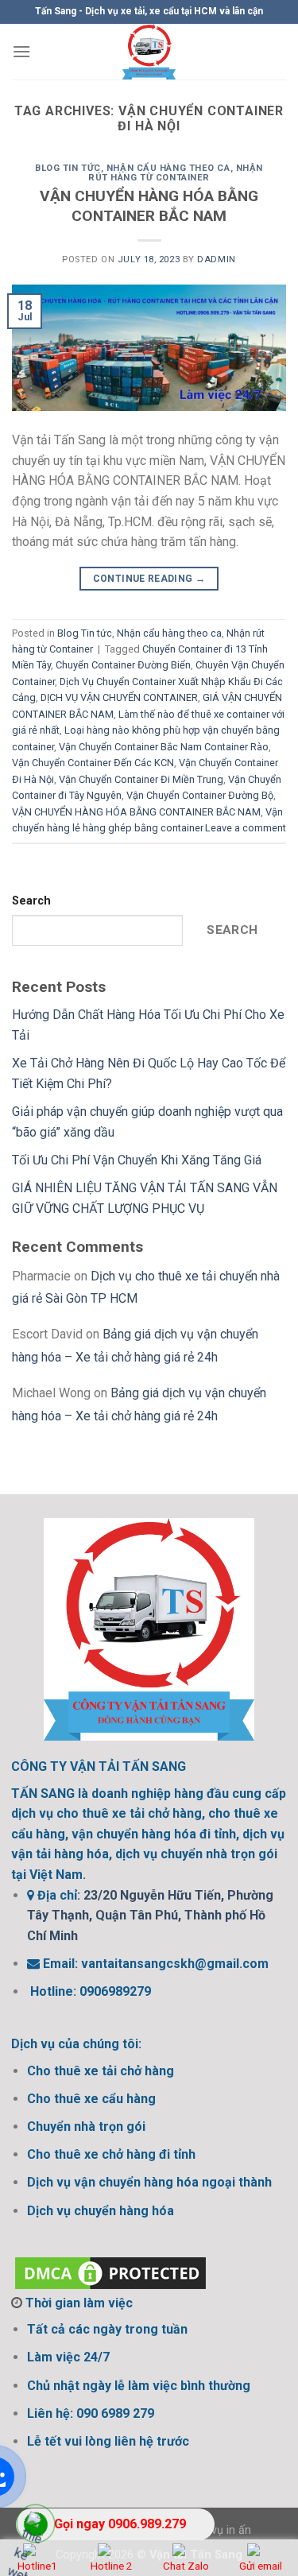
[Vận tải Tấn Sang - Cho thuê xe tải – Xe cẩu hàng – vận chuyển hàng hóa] (149, 52)
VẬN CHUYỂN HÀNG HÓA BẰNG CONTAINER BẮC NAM (149, 206)
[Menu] (21, 51)
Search (31, 901)
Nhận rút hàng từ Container (176, 173)
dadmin (216, 260)
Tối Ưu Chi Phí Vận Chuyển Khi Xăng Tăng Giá (137, 1160)
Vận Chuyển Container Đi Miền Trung (141, 779)
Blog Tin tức (68, 168)
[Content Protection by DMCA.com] (110, 2272)
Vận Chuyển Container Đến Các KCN (93, 763)
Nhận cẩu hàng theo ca (168, 168)
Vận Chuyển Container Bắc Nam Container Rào (164, 747)
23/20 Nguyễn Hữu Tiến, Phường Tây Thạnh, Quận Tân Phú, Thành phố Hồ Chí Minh (150, 1916)
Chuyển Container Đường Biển (123, 665)
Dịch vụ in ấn (218, 2530)
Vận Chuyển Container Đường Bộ (200, 795)
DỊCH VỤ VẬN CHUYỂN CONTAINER (119, 697)
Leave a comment (246, 828)
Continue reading (149, 579)
